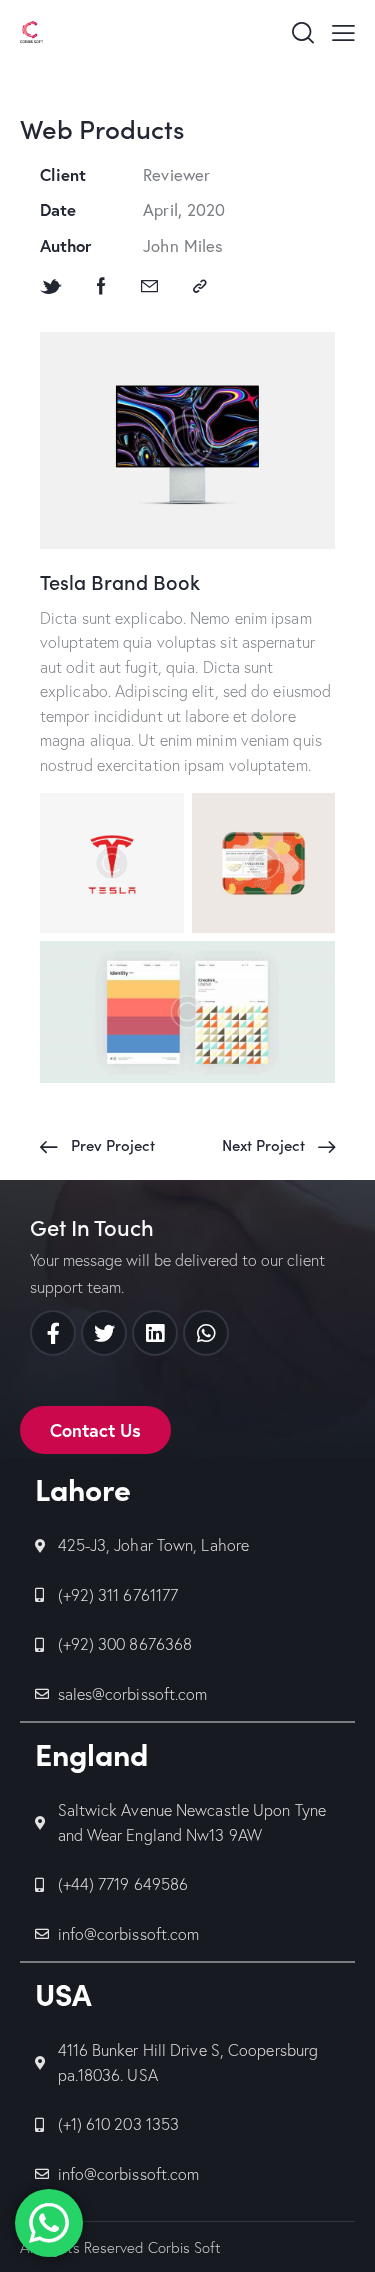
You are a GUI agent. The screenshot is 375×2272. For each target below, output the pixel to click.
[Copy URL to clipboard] (200, 286)
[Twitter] (104, 1333)
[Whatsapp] (206, 1333)
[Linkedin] (155, 1333)
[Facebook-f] (53, 1333)
